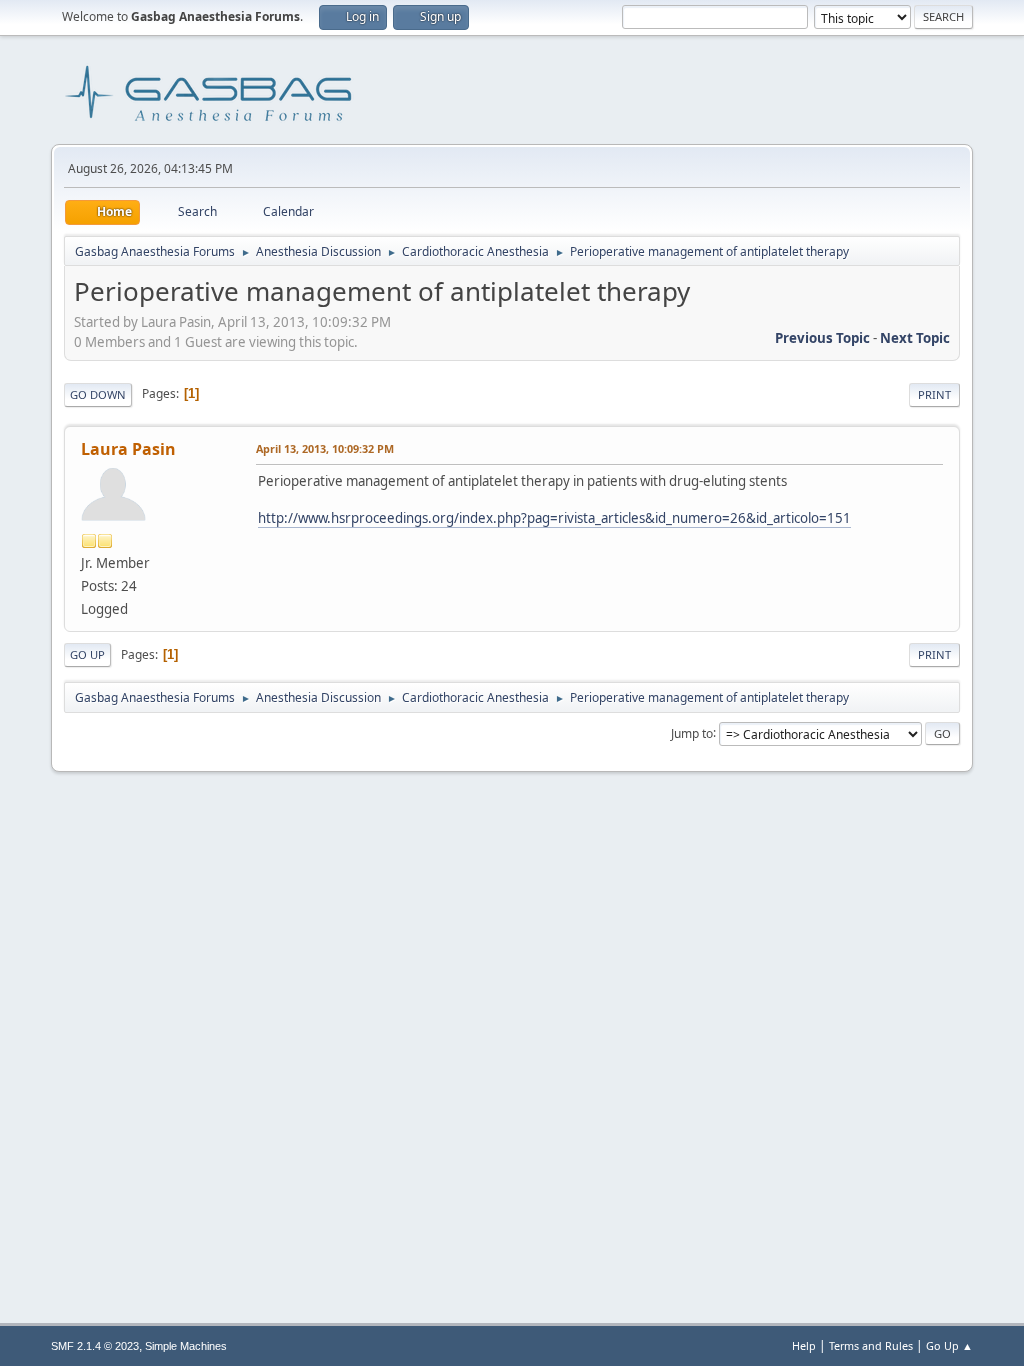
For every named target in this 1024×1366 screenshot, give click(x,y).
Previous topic (822, 338)
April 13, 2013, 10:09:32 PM (325, 448)
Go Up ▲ (949, 1345)
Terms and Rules (871, 1345)
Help (804, 1345)
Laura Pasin (128, 449)
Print (934, 394)
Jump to (692, 732)
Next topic (915, 338)
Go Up (87, 654)
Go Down (98, 394)
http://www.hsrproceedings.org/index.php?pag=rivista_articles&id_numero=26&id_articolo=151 (554, 518)
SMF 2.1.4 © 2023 (95, 1346)
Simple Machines (186, 1346)
